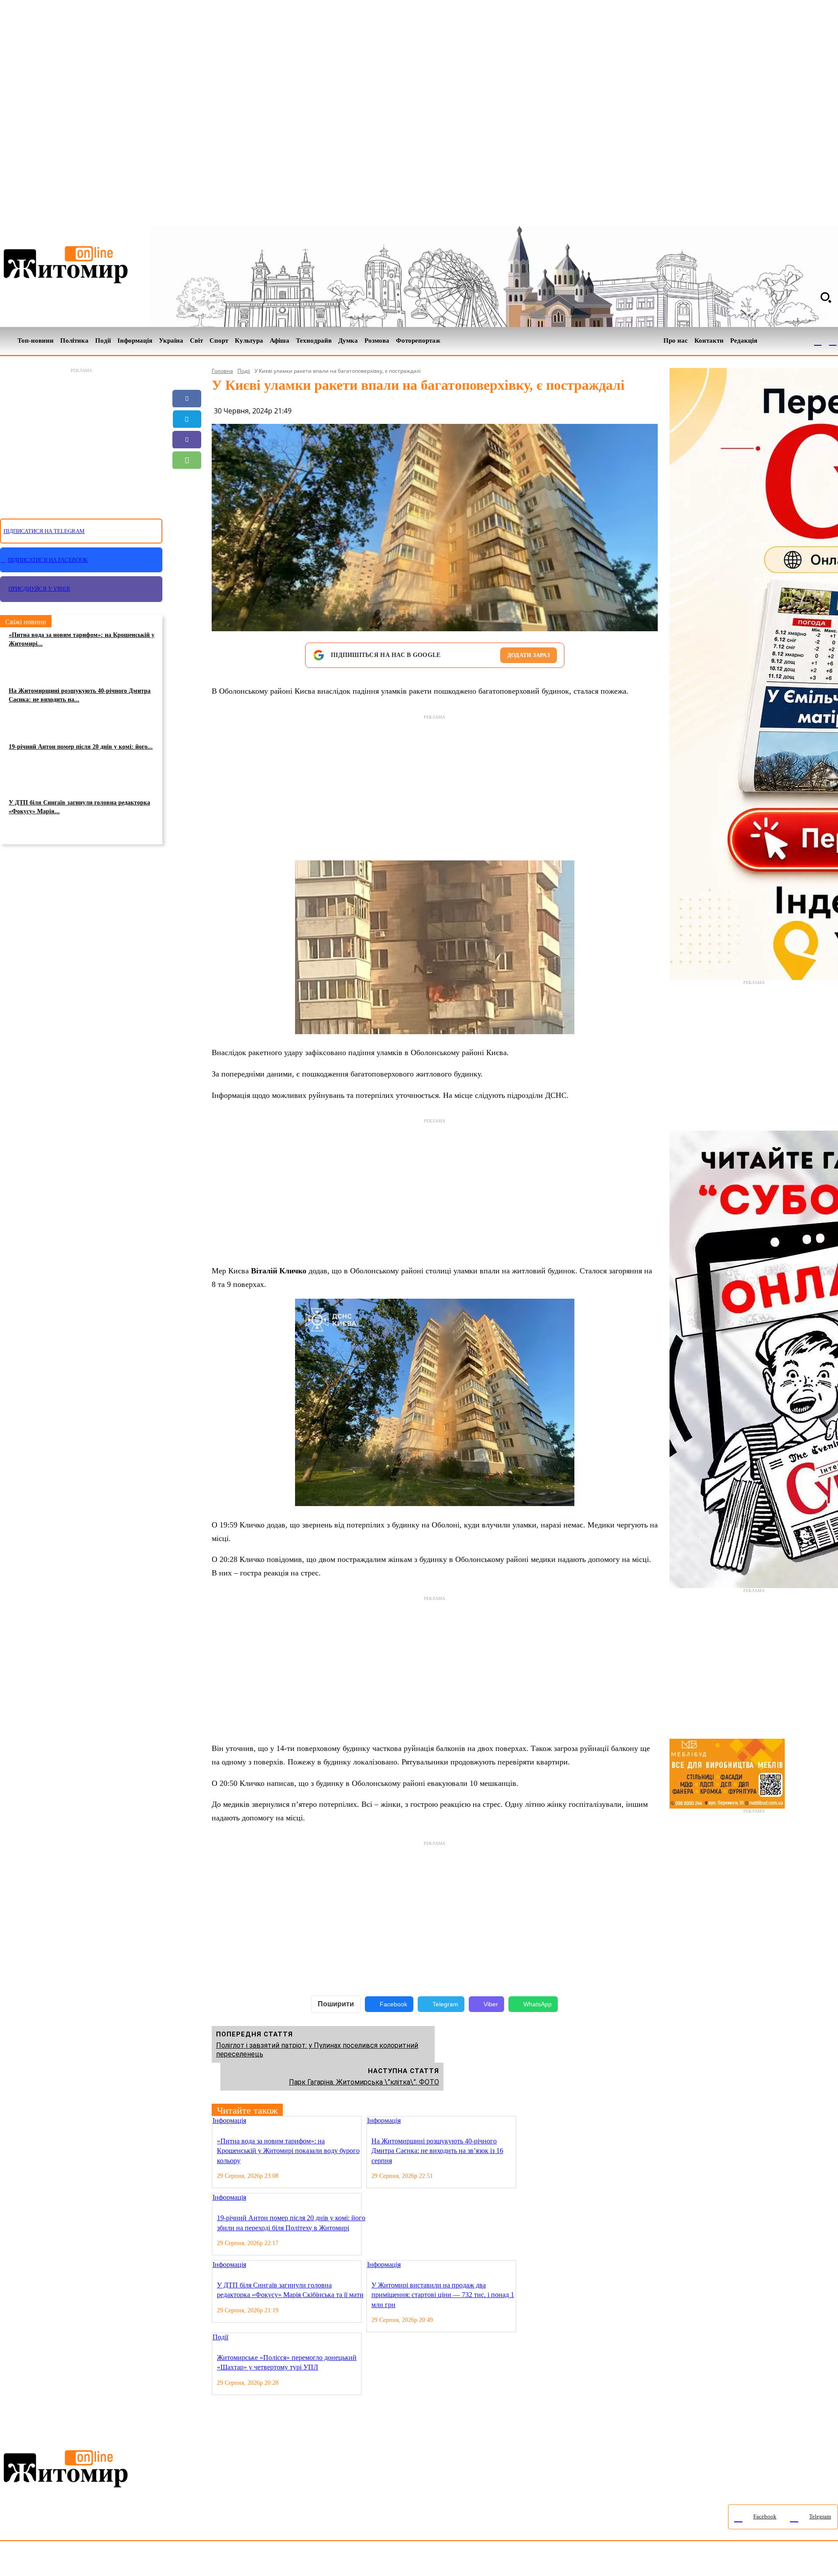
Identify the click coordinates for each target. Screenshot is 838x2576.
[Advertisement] (81, 438)
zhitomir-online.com (373, 2561)
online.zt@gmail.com (481, 2561)
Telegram (445, 2004)
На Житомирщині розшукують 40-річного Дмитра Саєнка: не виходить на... (80, 695)
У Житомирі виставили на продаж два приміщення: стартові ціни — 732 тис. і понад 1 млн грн (443, 2295)
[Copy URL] (187, 501)
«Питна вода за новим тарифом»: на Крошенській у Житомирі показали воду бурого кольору (288, 2151)
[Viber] (187, 440)
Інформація (229, 2120)
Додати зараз (529, 655)
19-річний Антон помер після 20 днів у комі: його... (81, 747)
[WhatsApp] (187, 460)
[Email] (187, 481)
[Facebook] (818, 341)
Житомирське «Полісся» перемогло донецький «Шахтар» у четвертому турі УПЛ (287, 2362)
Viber (491, 2004)
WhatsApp (537, 2004)
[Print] (187, 522)
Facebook (393, 2004)
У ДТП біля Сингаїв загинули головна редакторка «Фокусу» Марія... (79, 807)
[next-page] (529, 2121)
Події (244, 371)
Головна (222, 371)
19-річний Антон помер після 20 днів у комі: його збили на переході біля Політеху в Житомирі (291, 2223)
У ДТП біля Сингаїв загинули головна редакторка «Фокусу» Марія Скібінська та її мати (290, 2290)
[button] (826, 297)
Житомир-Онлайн (71, 2561)
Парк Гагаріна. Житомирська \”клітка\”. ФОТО (364, 2082)
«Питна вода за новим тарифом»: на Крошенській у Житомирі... (82, 639)
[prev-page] (522, 2121)
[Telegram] (833, 341)
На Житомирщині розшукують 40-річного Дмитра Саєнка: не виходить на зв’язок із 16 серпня (437, 2151)
